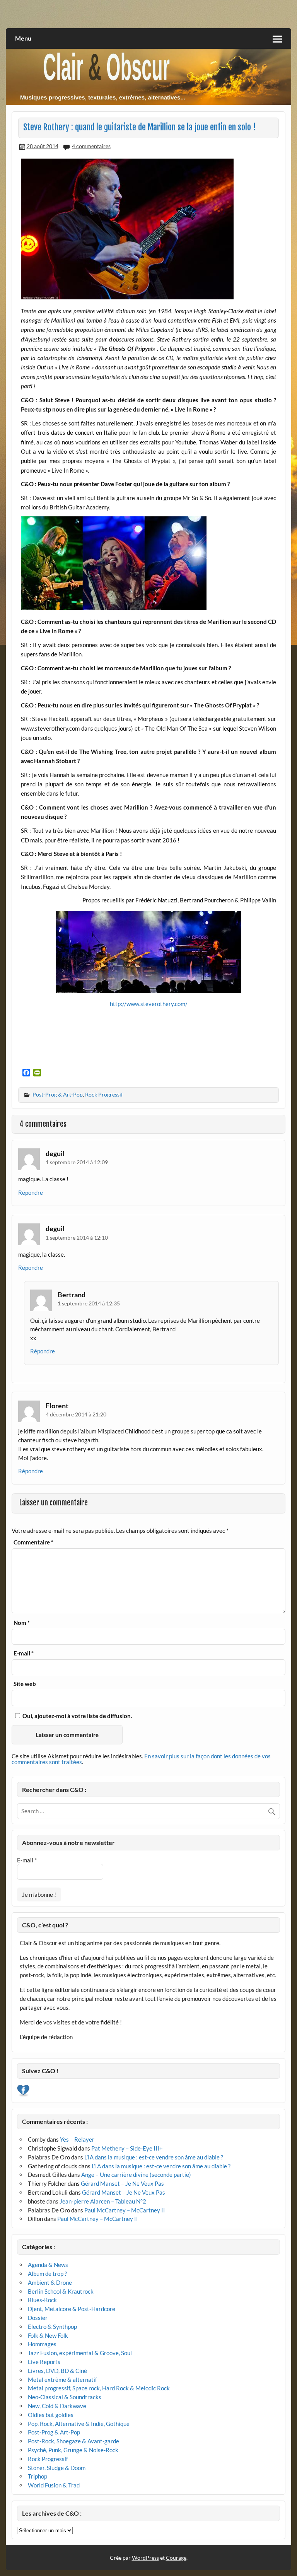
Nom (22, 1623)
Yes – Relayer (77, 2139)
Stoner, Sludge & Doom (57, 2468)
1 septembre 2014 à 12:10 (77, 1238)
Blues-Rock (42, 2300)
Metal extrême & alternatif (62, 2380)
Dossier (38, 2318)
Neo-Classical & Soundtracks (65, 2397)
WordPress (145, 2558)
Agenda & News (48, 2265)
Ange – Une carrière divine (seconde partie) (136, 2175)
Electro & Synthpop (52, 2327)
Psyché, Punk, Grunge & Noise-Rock (73, 2450)
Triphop (38, 2476)
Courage (176, 2558)
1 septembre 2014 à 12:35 (89, 1303)
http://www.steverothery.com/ (149, 1004)
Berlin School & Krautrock (61, 2291)
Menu (23, 38)
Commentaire (33, 1542)
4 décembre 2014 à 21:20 (76, 1414)
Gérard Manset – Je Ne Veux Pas (122, 2183)
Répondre (31, 1192)
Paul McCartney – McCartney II (125, 2210)
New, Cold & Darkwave (57, 2406)
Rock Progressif (104, 1094)
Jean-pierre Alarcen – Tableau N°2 (103, 2201)
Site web (25, 1684)
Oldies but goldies (51, 2415)
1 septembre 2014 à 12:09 (77, 1162)
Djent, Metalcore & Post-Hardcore (72, 2309)
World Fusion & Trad (54, 2485)
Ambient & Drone (50, 2282)
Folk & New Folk (48, 2335)
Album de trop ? (47, 2274)
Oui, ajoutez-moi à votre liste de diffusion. (77, 1716)
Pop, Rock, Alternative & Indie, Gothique (79, 2424)
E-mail (24, 1653)
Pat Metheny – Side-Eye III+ (127, 2148)
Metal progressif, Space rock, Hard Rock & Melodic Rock (99, 2388)
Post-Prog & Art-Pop (58, 1094)
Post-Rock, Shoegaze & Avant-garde (73, 2441)
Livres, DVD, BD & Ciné (57, 2371)
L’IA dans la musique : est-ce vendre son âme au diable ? (154, 2157)
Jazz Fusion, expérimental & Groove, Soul (80, 2353)
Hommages (42, 2344)
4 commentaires (91, 146)
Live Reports (44, 2362)
